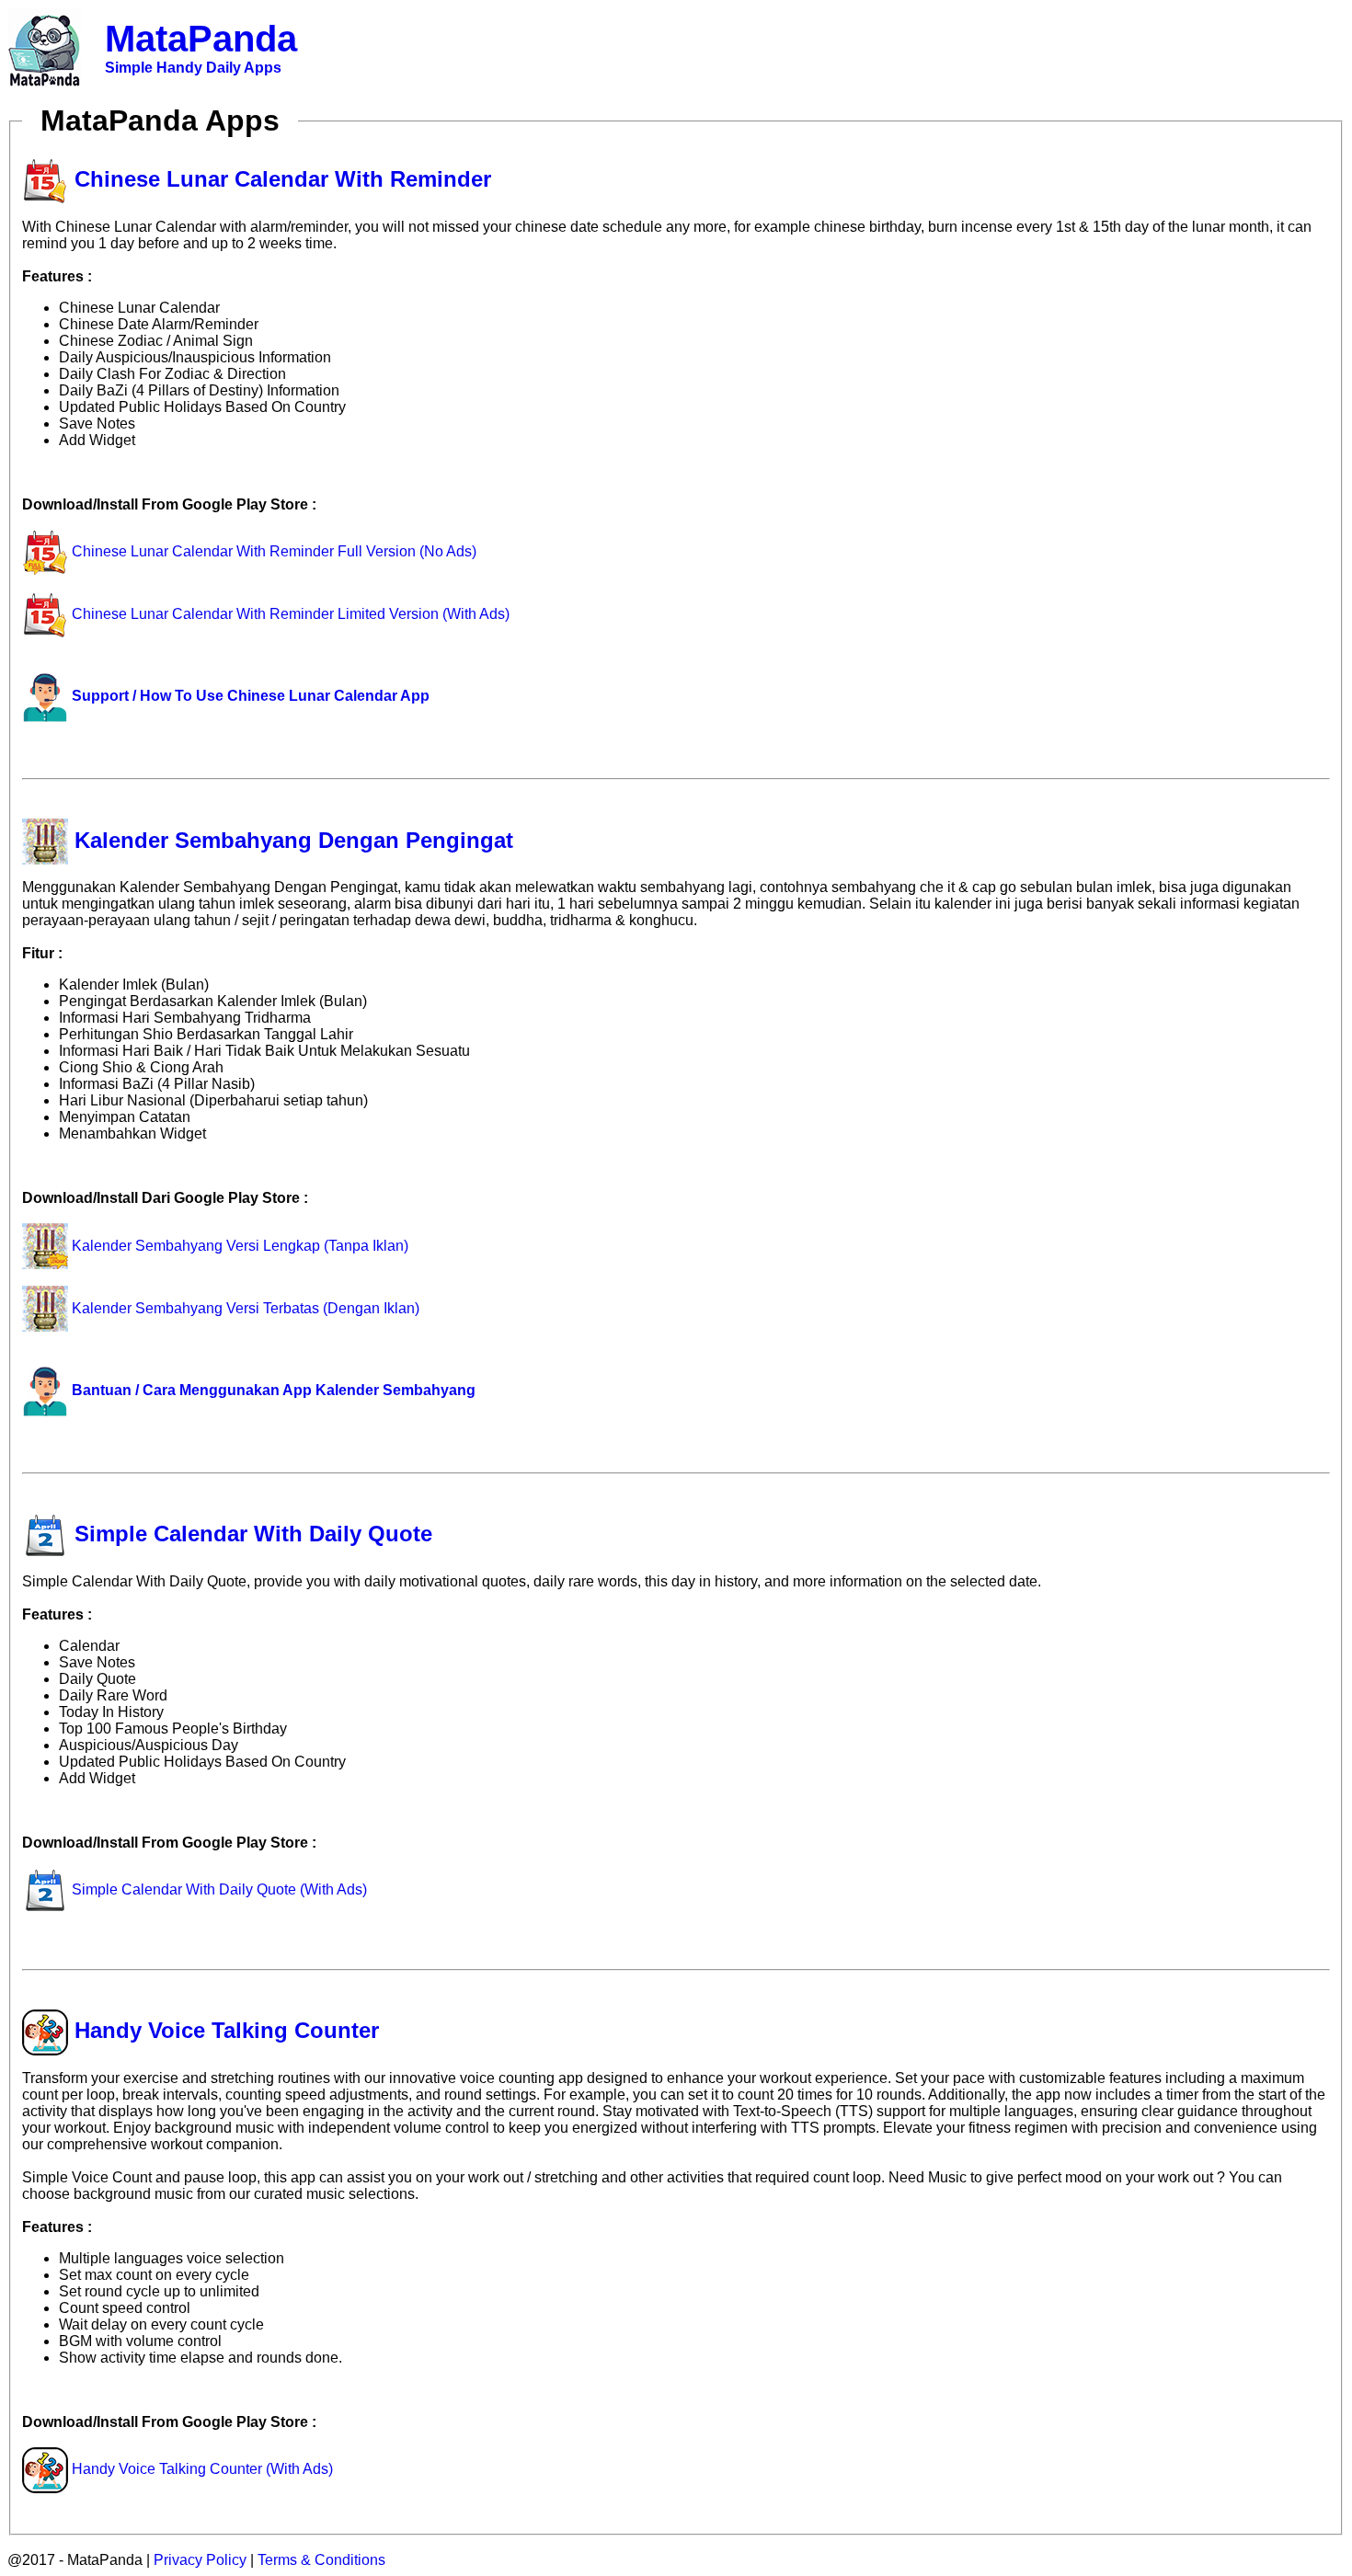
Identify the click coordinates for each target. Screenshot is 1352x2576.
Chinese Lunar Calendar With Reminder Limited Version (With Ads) (289, 614)
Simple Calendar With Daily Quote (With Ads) (218, 1889)
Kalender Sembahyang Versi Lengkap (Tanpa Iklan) (238, 1246)
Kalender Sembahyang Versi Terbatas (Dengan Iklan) (244, 1308)
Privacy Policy (200, 2560)
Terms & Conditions (321, 2560)
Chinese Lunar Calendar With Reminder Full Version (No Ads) (272, 551)
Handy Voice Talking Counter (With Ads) (201, 2469)
